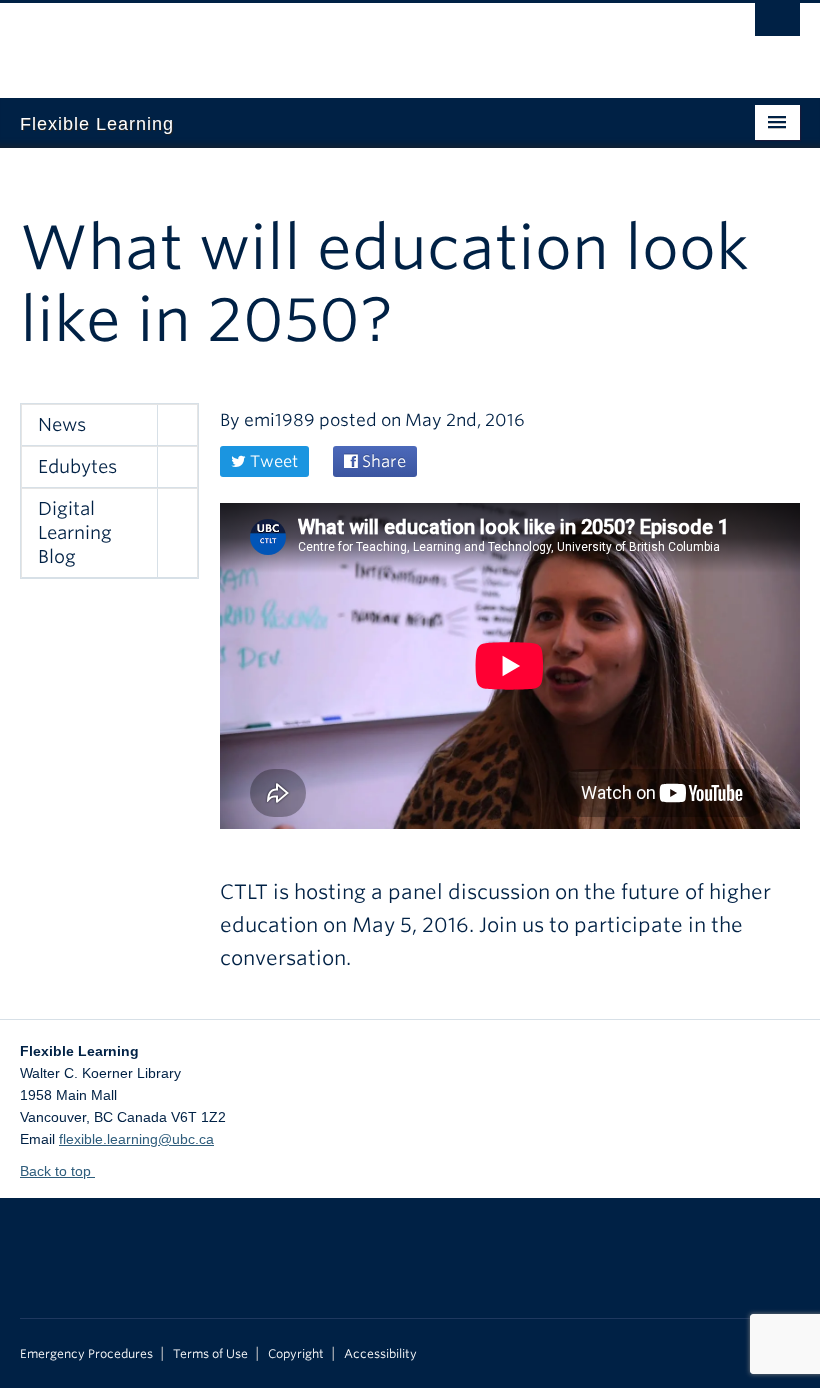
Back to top (57, 1171)
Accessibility (380, 1354)
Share (382, 461)
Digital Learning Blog (75, 532)
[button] (177, 425)
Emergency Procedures (86, 1354)
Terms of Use (210, 1354)
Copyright (296, 1354)
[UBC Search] (777, 25)
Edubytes (77, 466)
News (62, 424)
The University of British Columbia (351, 41)
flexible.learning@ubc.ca (136, 1139)
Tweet (272, 461)
